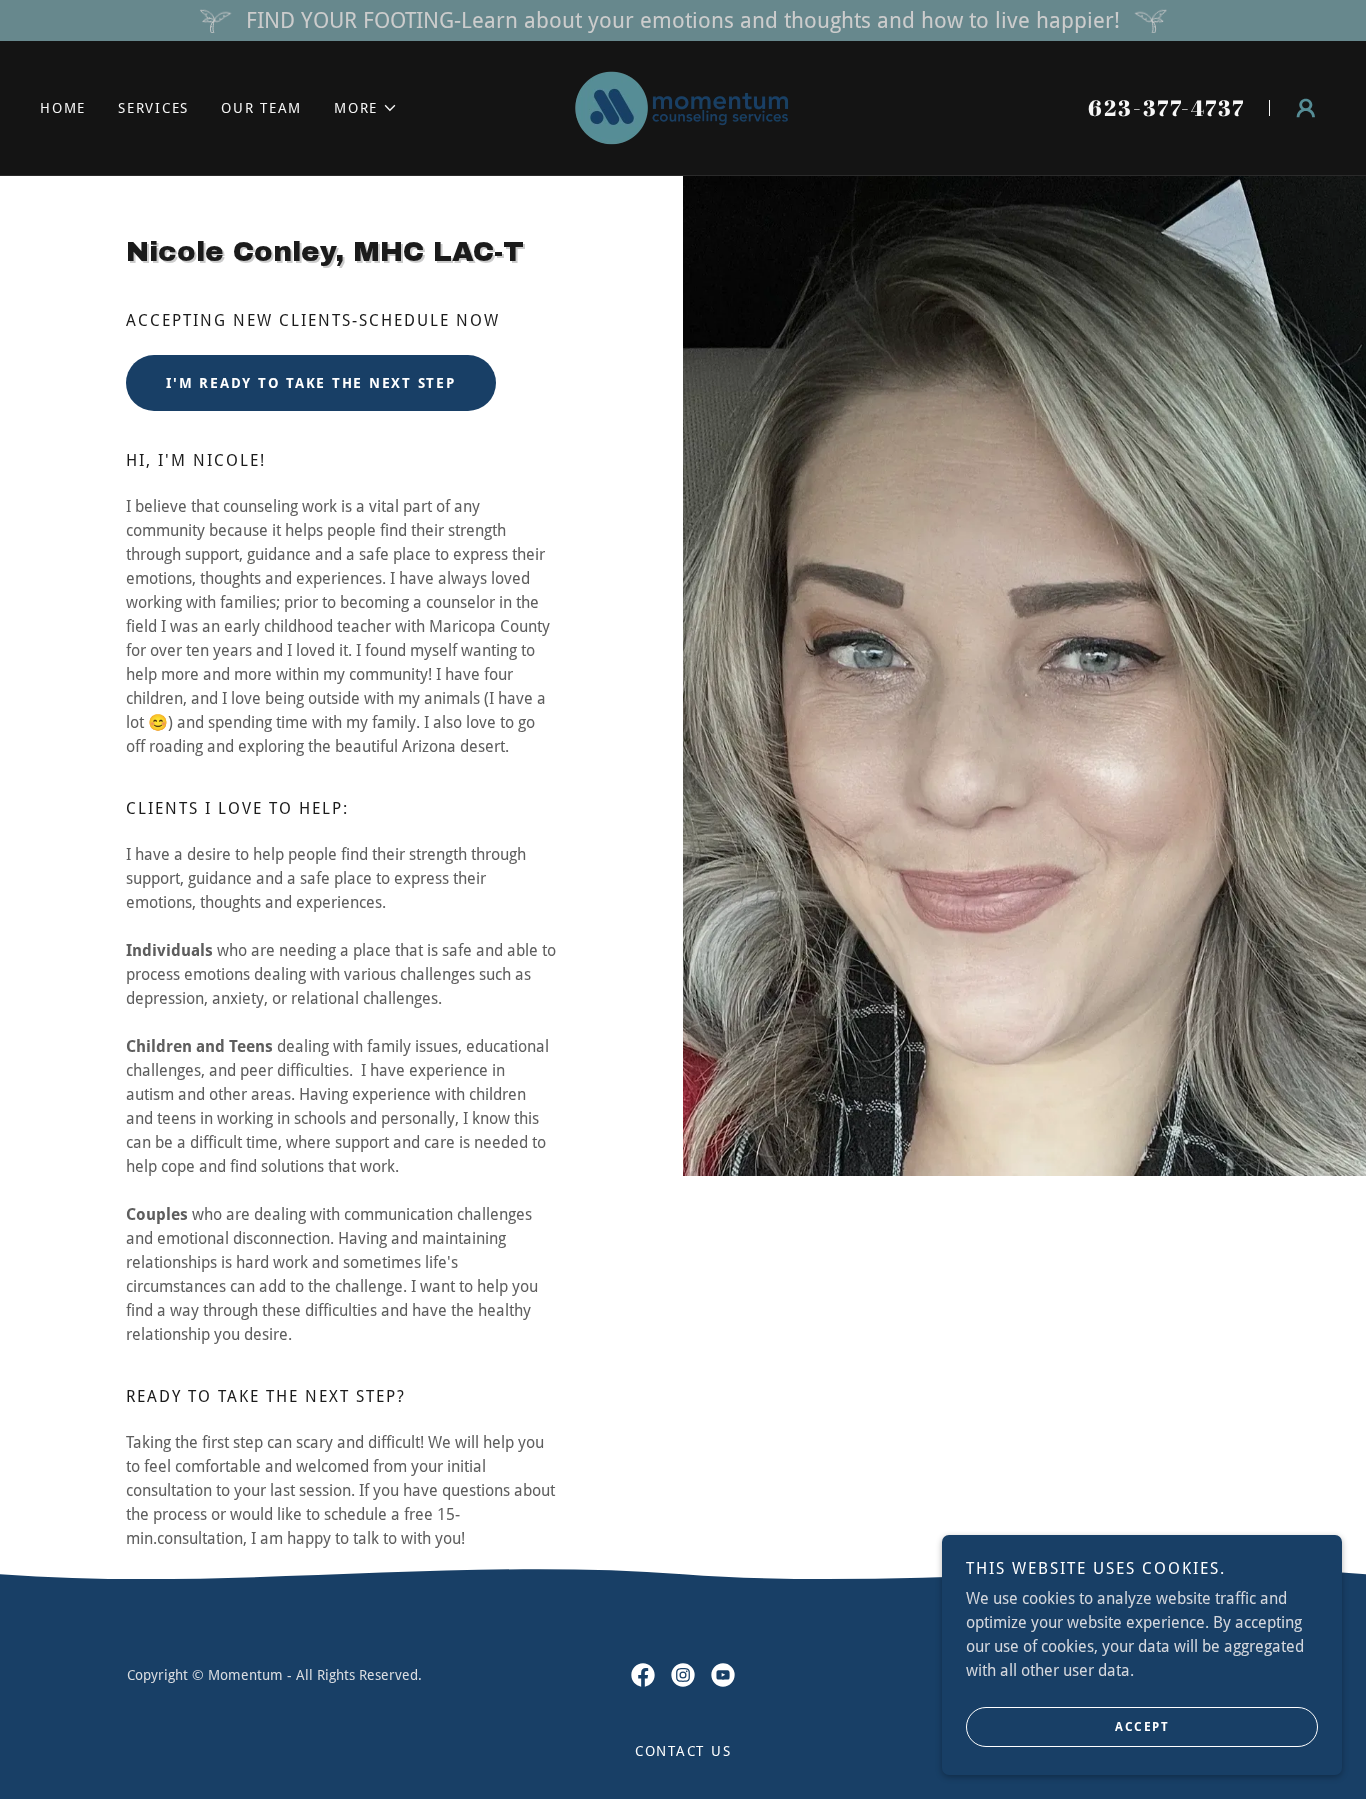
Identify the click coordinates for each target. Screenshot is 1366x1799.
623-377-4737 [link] (1166, 107)
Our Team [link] (261, 108)
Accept (1142, 1727)
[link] (682, 106)
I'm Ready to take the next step (310, 383)
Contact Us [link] (683, 1751)
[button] (366, 108)
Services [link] (153, 108)
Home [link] (63, 108)
